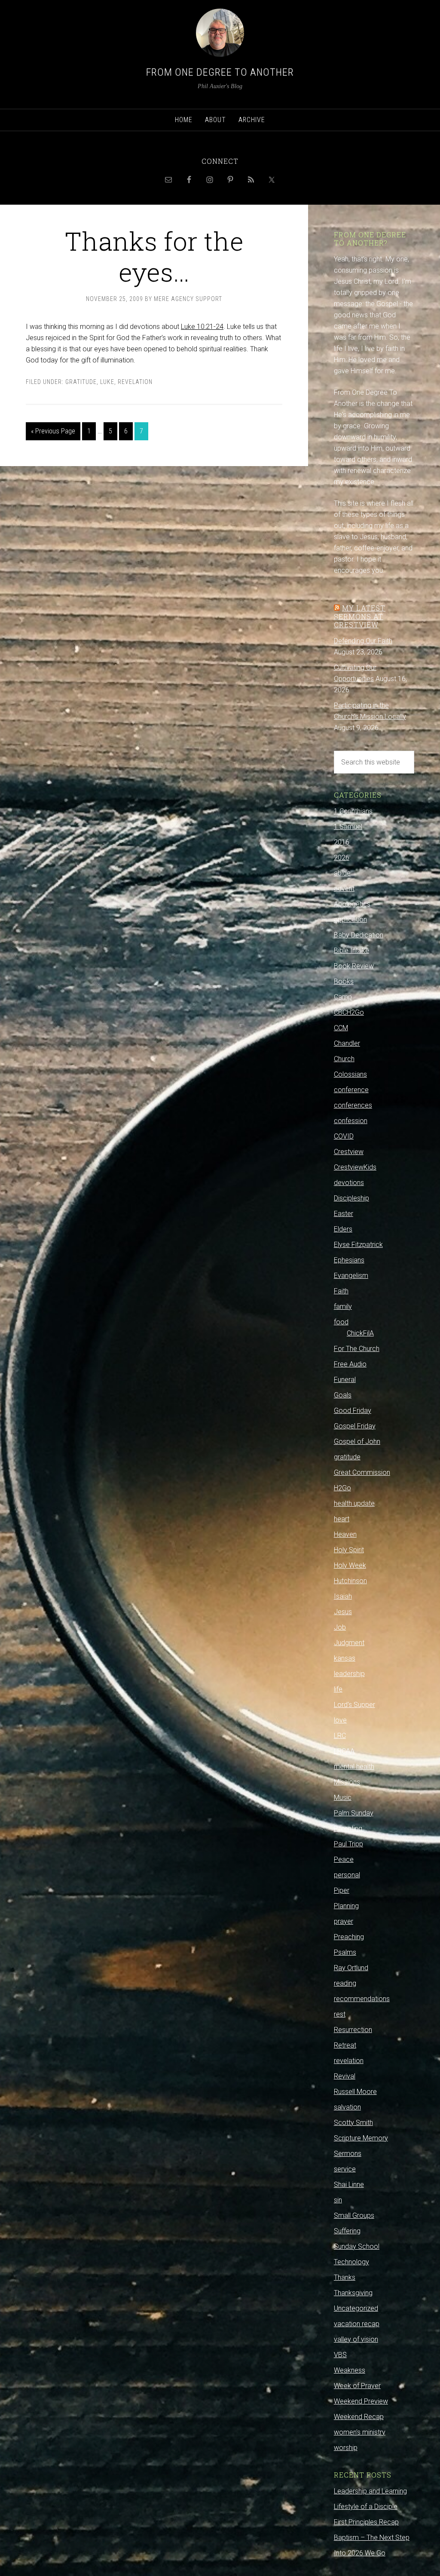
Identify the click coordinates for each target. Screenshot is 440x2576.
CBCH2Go (349, 1012)
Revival (345, 2076)
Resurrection (353, 2030)
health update (354, 1503)
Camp (343, 997)
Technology (351, 2262)
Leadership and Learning (370, 2491)
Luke (107, 382)
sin (338, 2200)
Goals (343, 1395)
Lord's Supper (354, 1705)
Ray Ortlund (351, 1968)
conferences (353, 1105)
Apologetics (352, 904)
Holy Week (350, 1565)
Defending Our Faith (363, 641)
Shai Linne (349, 2185)
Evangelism (351, 1276)
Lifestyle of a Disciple (366, 2507)
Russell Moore (355, 2092)
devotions (349, 1183)
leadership (349, 1674)
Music (343, 1798)
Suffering (347, 2231)
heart (342, 1519)
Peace (344, 1859)
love (340, 1720)
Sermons (348, 2154)
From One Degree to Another (220, 72)
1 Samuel (348, 827)
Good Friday (353, 1411)
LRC (340, 1736)
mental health (354, 1767)
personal (347, 1875)
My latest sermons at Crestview (360, 616)
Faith (341, 1291)
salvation (347, 2107)
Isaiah (343, 1596)
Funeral (345, 1380)
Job (340, 1627)
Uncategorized (356, 2308)
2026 (342, 858)
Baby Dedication (359, 935)
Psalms (345, 1952)
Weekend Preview (361, 2401)
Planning (346, 1906)
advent (344, 889)
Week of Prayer (357, 2386)
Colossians (350, 1074)
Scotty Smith (353, 2123)
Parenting (348, 1828)
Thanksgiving (353, 2293)
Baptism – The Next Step (372, 2538)
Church (344, 1059)
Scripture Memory (361, 2138)
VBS (340, 2355)
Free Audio (350, 1364)
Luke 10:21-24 (202, 327)
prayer (344, 1921)
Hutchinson (350, 1581)
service (345, 2169)
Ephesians (349, 1260)
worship (346, 2448)
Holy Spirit (349, 1550)
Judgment (349, 1643)
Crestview (349, 1152)
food (341, 1322)
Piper (342, 1890)
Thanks (345, 2277)
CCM (341, 1028)
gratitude (81, 382)
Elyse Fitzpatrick (358, 1245)
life (338, 1689)
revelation (135, 382)
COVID (344, 1136)
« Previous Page (53, 431)
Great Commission (362, 1472)
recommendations (362, 1999)
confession (351, 1121)
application (350, 920)
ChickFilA (360, 1333)
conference (351, 1090)
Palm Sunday (354, 1813)
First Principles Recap (366, 2522)
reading (345, 1983)
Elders (343, 1229)
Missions (347, 1782)
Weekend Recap (359, 2417)
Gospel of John (357, 1442)
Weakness (350, 2370)
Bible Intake (351, 950)
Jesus (343, 1612)
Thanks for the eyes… (154, 256)
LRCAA (344, 1751)
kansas (345, 1658)
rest (340, 2014)
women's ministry (360, 2432)
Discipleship (351, 1198)
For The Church (357, 1349)
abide (342, 873)
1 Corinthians (353, 811)
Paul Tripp (348, 1844)
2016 (342, 842)
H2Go (342, 1488)
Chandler (347, 1043)
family (343, 1306)
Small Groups (354, 2215)
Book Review (354, 966)
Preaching (349, 1937)
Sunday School (357, 2246)
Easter (344, 1214)
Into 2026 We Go (360, 2553)
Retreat (345, 2045)
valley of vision (356, 2339)
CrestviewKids (355, 1167)
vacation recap (357, 2324)
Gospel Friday (355, 1426)
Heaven (345, 1534)
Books (344, 981)
